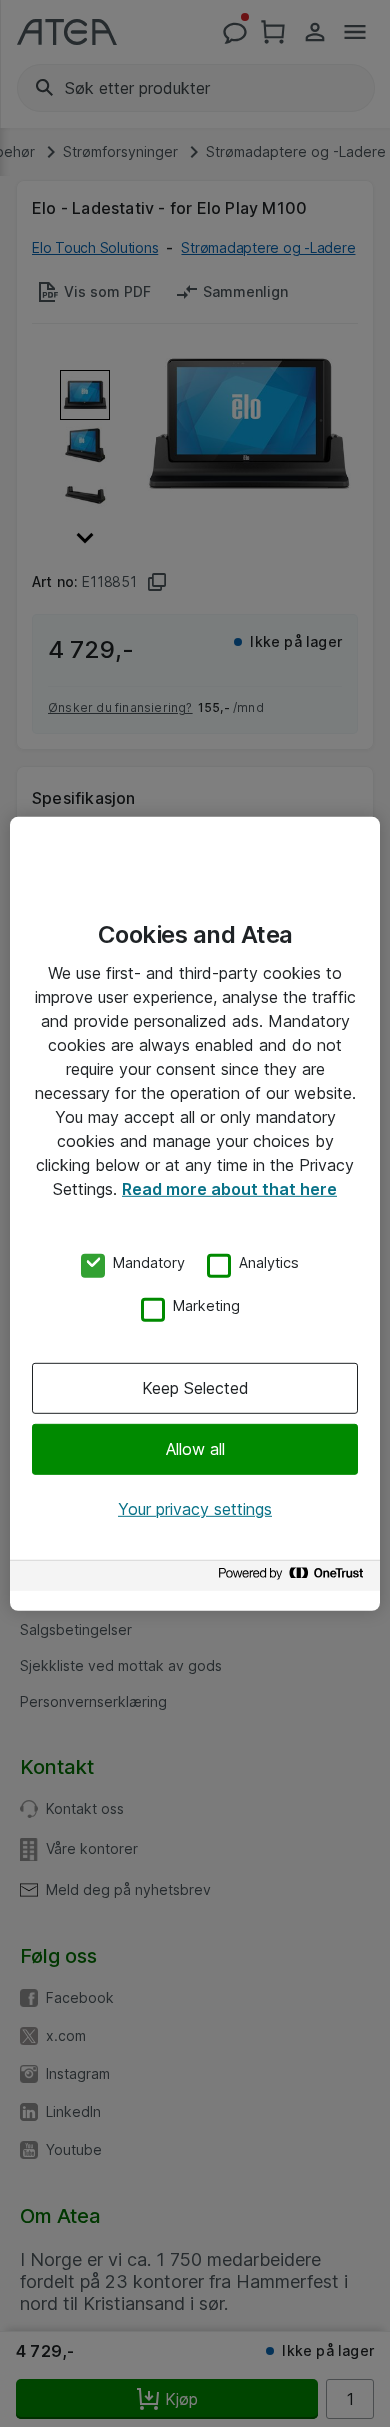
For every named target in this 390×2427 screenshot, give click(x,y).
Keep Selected (195, 1388)
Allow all (195, 1449)
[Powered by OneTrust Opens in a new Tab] (294, 1578)
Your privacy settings (195, 1509)
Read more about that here (229, 1188)
